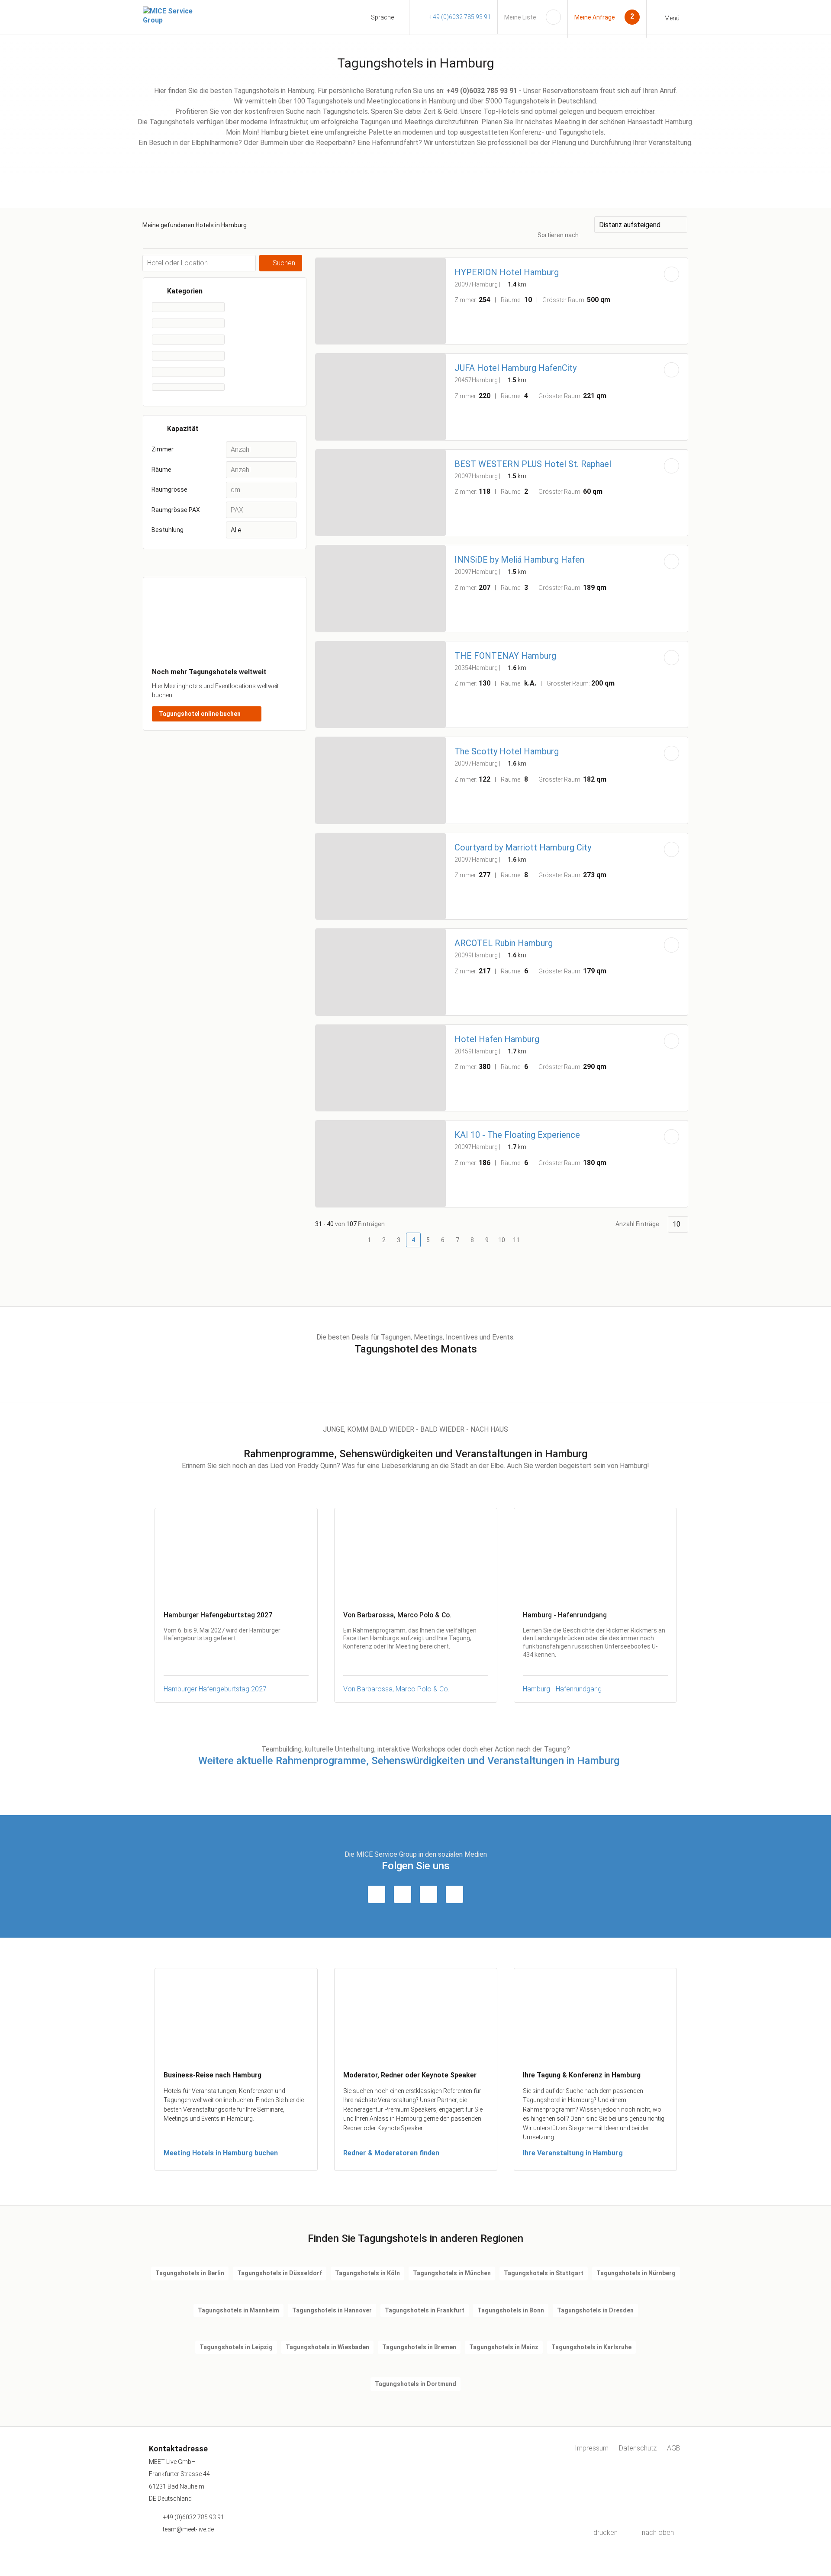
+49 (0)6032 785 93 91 (460, 17)
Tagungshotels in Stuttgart (544, 2273)
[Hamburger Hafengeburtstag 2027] (236, 1555)
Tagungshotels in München (452, 2273)
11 (516, 1240)
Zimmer (163, 449)
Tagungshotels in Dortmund (415, 2384)
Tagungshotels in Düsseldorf (280, 2273)
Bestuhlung (167, 530)
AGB (674, 2448)
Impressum (592, 2448)
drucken (606, 2533)
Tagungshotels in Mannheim (238, 2310)
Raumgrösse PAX (176, 510)
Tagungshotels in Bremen (419, 2347)
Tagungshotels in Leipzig (236, 2347)
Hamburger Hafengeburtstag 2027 (215, 1689)
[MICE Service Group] (177, 16)
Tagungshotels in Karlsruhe (591, 2347)
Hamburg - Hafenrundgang (562, 1689)
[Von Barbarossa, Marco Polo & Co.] (416, 1555)
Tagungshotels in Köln (367, 2273)
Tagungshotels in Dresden (595, 2310)
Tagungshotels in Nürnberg (636, 2273)
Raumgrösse (169, 489)
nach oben (658, 2533)
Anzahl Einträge (637, 1224)
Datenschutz (638, 2448)
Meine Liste (520, 17)
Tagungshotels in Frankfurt (425, 2310)
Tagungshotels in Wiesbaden (327, 2347)
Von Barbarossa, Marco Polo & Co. (396, 1689)
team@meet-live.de (188, 2529)
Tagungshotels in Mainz (504, 2347)
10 (502, 1240)
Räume (161, 470)
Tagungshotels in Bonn (511, 2310)
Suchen (284, 263)
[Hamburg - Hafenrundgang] (595, 1555)
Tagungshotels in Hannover (332, 2310)
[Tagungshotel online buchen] (225, 654)
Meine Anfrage (595, 17)
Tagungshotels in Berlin (190, 2273)
